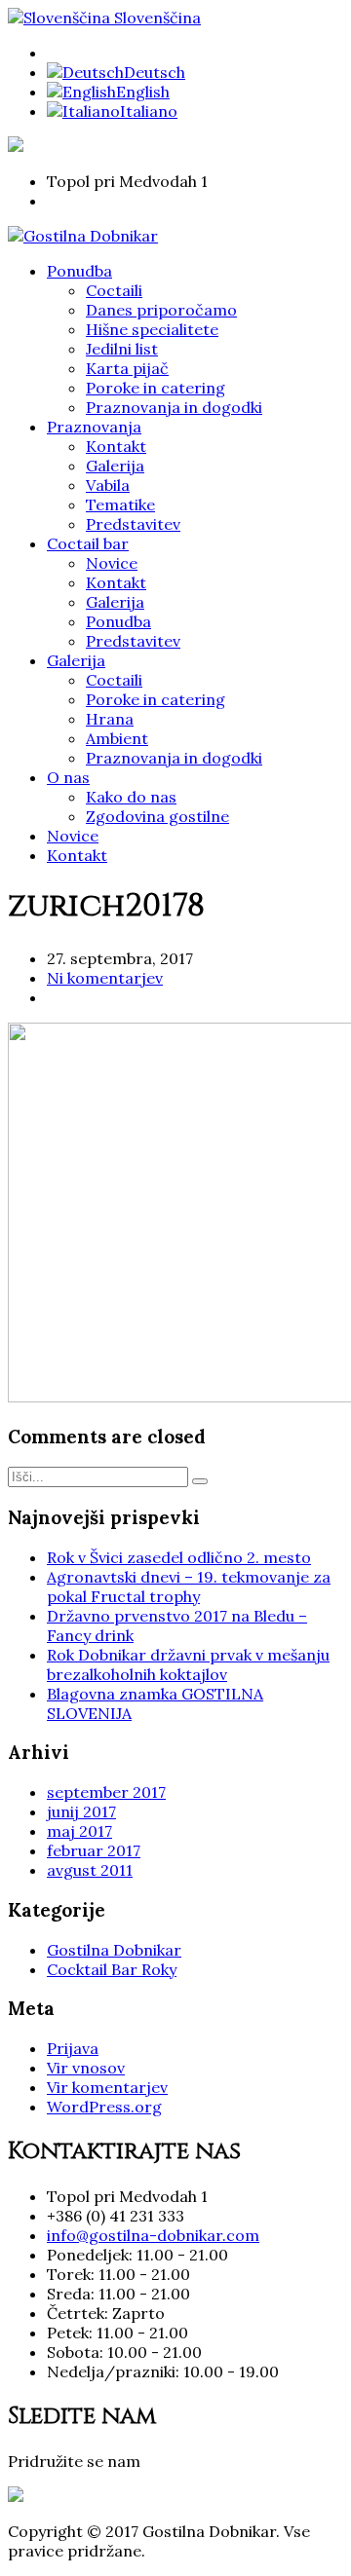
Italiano (149, 111)
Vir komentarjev (107, 2087)
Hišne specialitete (152, 329)
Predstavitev (133, 524)
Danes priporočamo (161, 310)
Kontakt (116, 446)
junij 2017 (81, 1811)
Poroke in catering (156, 388)
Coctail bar (88, 543)
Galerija (115, 466)
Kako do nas (131, 797)
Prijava (73, 2048)
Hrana (110, 719)
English (143, 92)
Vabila (108, 485)
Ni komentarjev (105, 978)
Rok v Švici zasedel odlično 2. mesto (179, 1557)
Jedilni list (122, 349)
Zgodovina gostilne (157, 816)
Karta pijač (127, 368)
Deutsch (155, 72)
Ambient (117, 738)
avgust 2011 (90, 1870)
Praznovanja (94, 427)
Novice (112, 563)
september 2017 (106, 1792)
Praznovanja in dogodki (174, 407)
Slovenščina (156, 18)
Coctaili (114, 290)
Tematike (120, 504)
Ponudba (79, 271)
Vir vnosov (86, 2068)
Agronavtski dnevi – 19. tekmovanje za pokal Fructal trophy (189, 1587)
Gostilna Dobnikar (114, 1950)
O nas (68, 777)
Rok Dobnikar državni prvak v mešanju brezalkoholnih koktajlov (188, 1664)
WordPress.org (104, 2107)
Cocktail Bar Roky (112, 1969)
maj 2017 (79, 1831)
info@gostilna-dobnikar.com (153, 2235)
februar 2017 (94, 1850)
